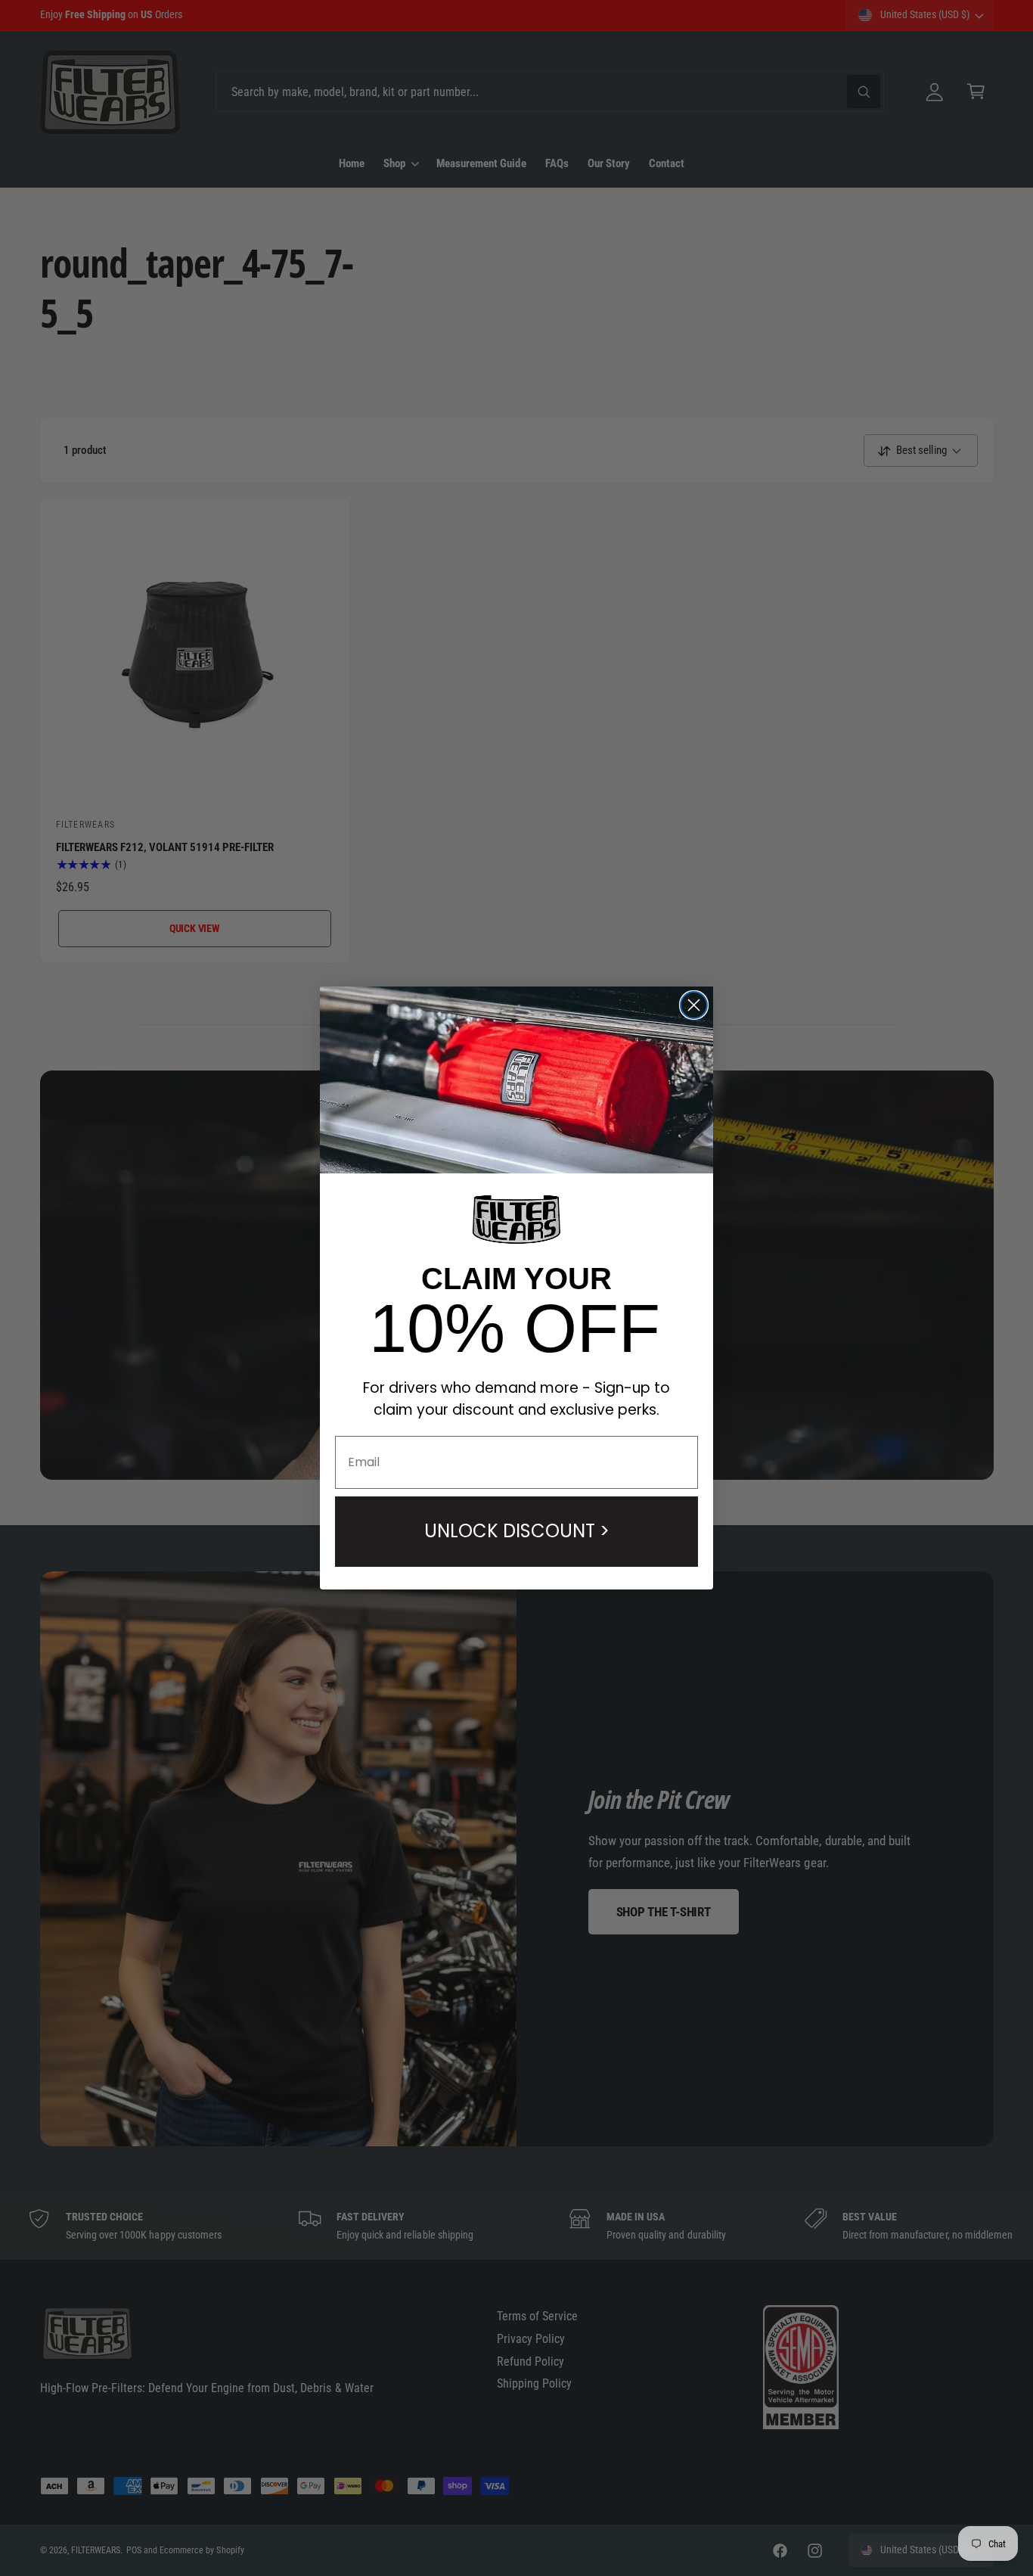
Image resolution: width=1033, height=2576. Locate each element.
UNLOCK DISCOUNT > (517, 1531)
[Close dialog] (694, 1005)
